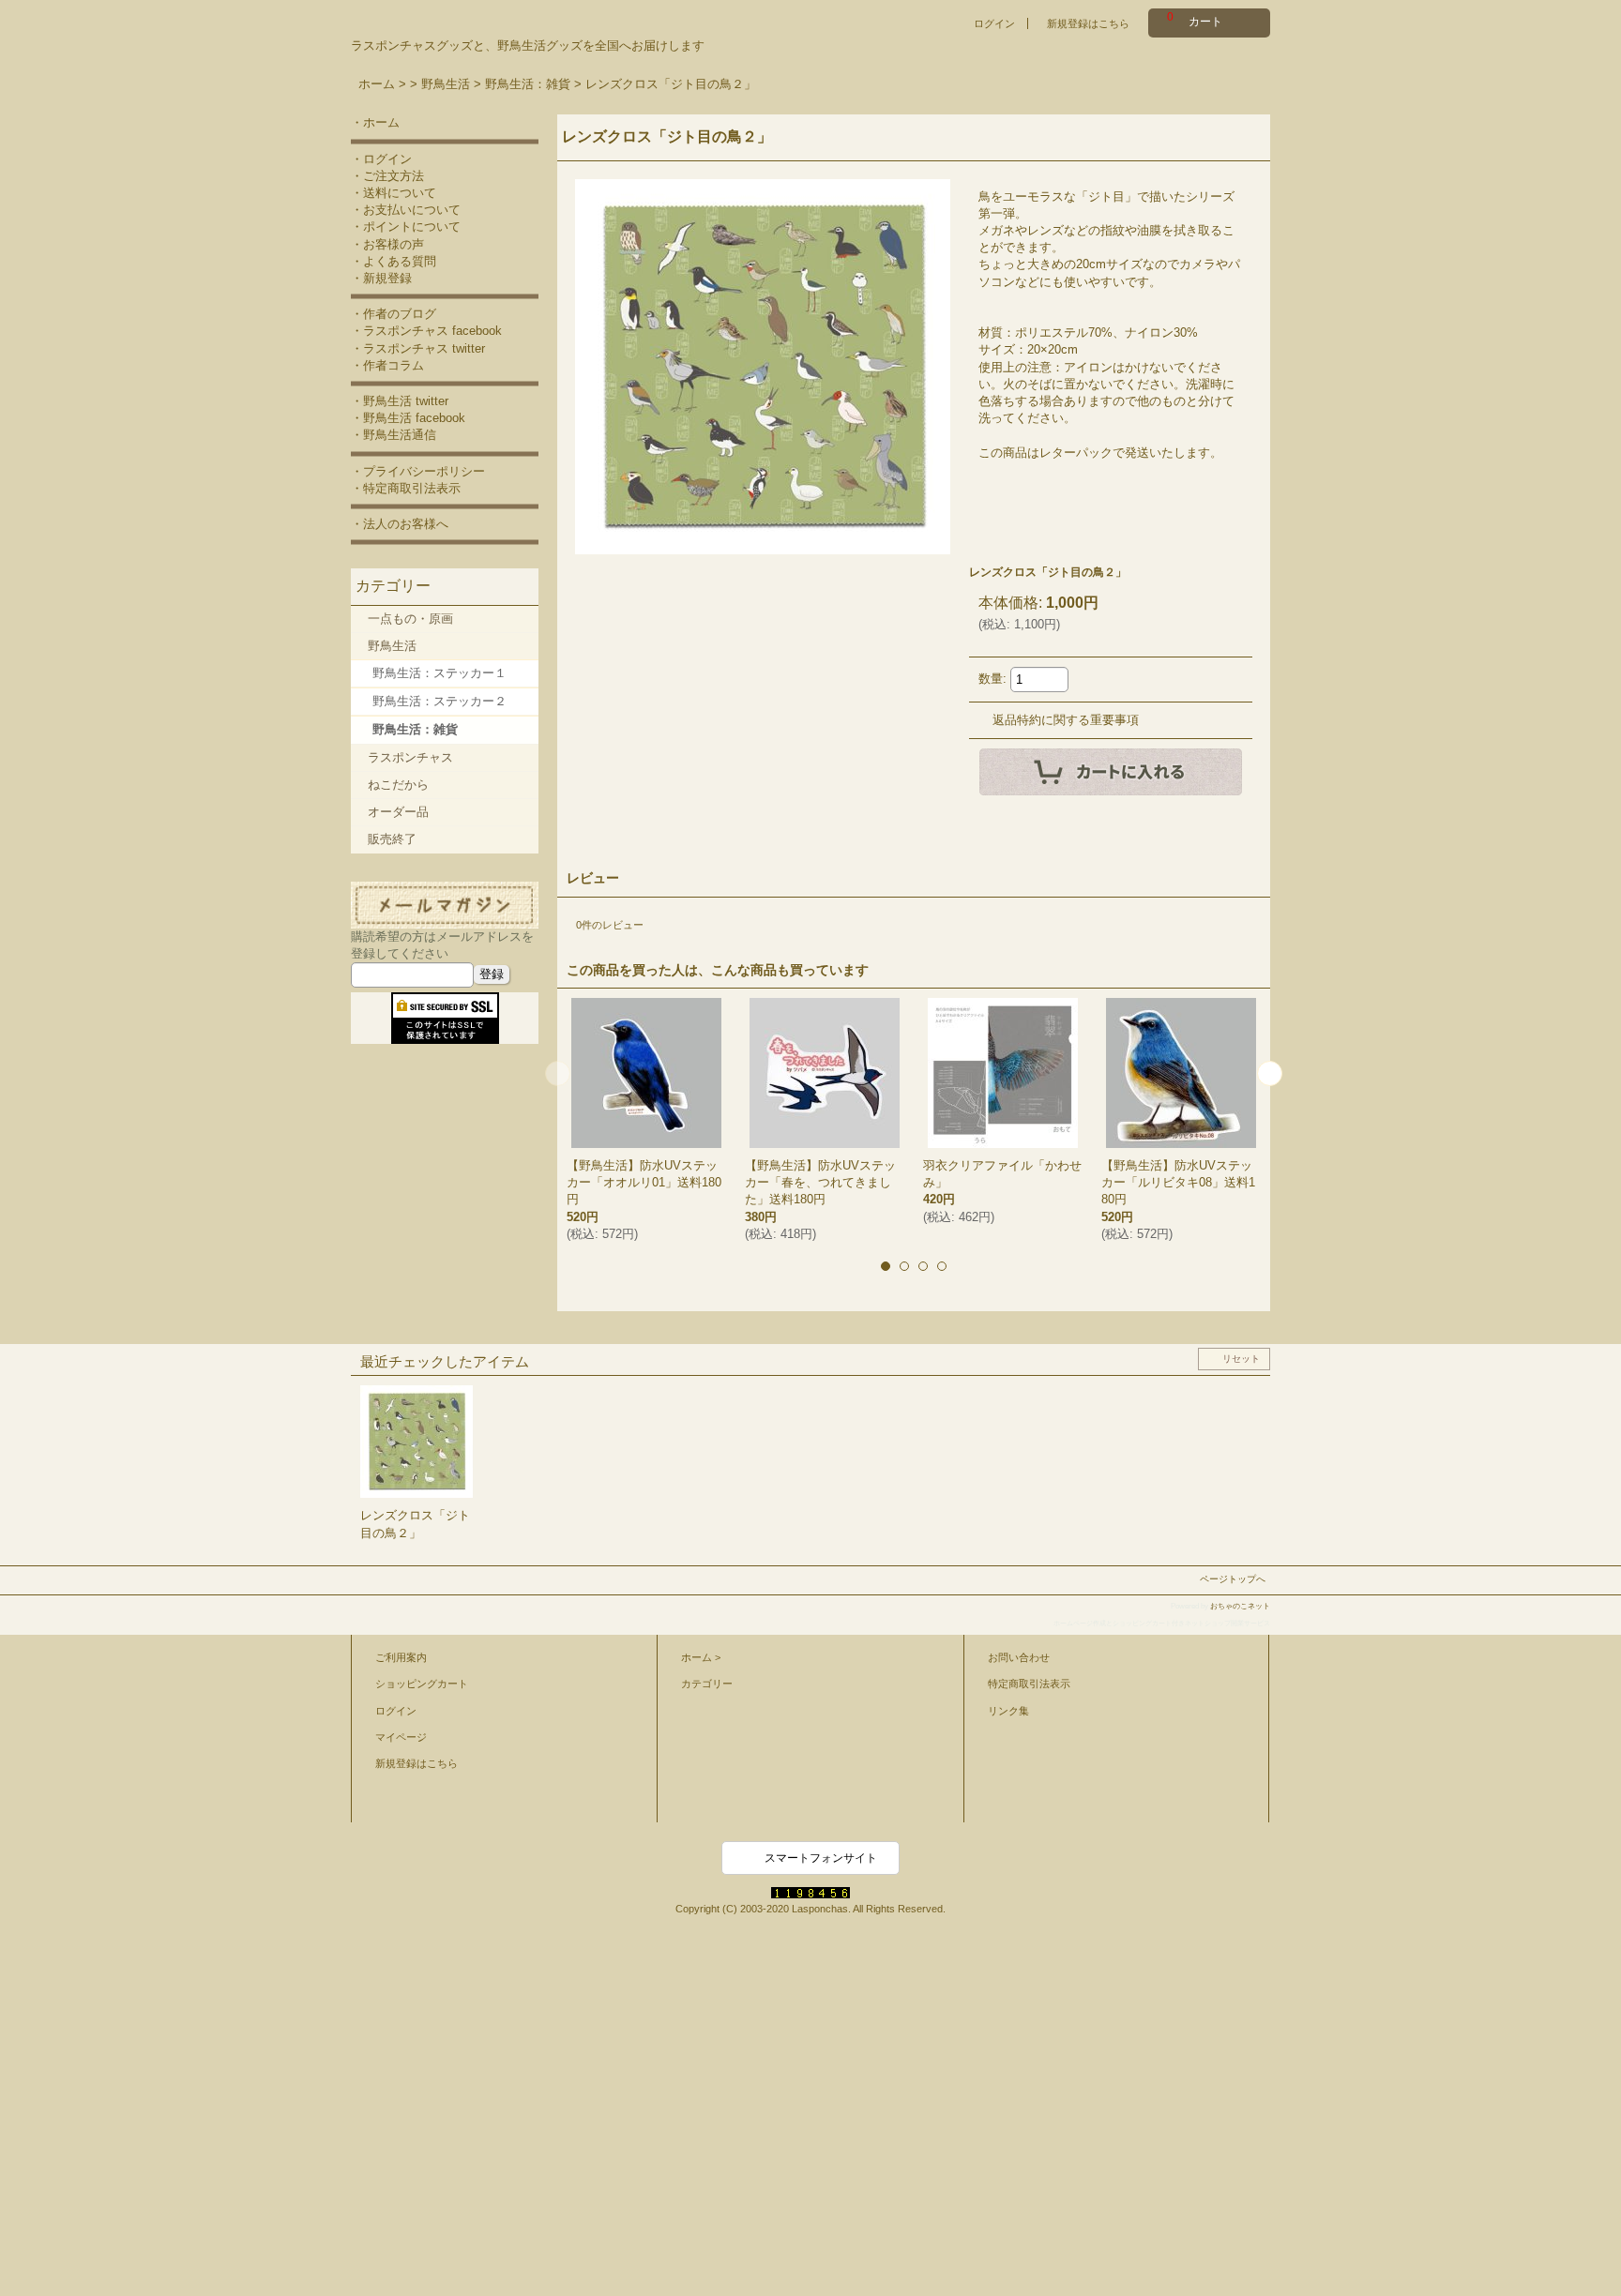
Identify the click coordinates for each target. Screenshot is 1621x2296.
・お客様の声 (387, 244)
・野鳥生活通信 (394, 435)
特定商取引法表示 (1029, 1684)
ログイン (994, 23)
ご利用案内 (401, 1657)
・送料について (394, 193)
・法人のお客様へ (400, 524)
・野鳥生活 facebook (408, 418)
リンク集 (1008, 1711)
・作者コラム (387, 365)
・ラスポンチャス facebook (426, 331)
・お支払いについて (406, 210)
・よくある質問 (394, 261)
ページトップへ (1233, 1579)
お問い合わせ (1019, 1657)
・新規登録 (381, 278)
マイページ (401, 1737)
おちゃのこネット (1240, 1606)
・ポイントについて (406, 227)
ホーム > (701, 1657)
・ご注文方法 (387, 176)
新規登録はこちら (1088, 23)
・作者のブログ (394, 314)
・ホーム (375, 122)
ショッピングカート (422, 1684)
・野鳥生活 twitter (400, 401)
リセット (1241, 1359)
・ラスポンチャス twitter (418, 348)
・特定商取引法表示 (406, 488)
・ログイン (381, 159)
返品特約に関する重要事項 (1066, 720)
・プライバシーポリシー (418, 471)
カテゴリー (707, 1684)
